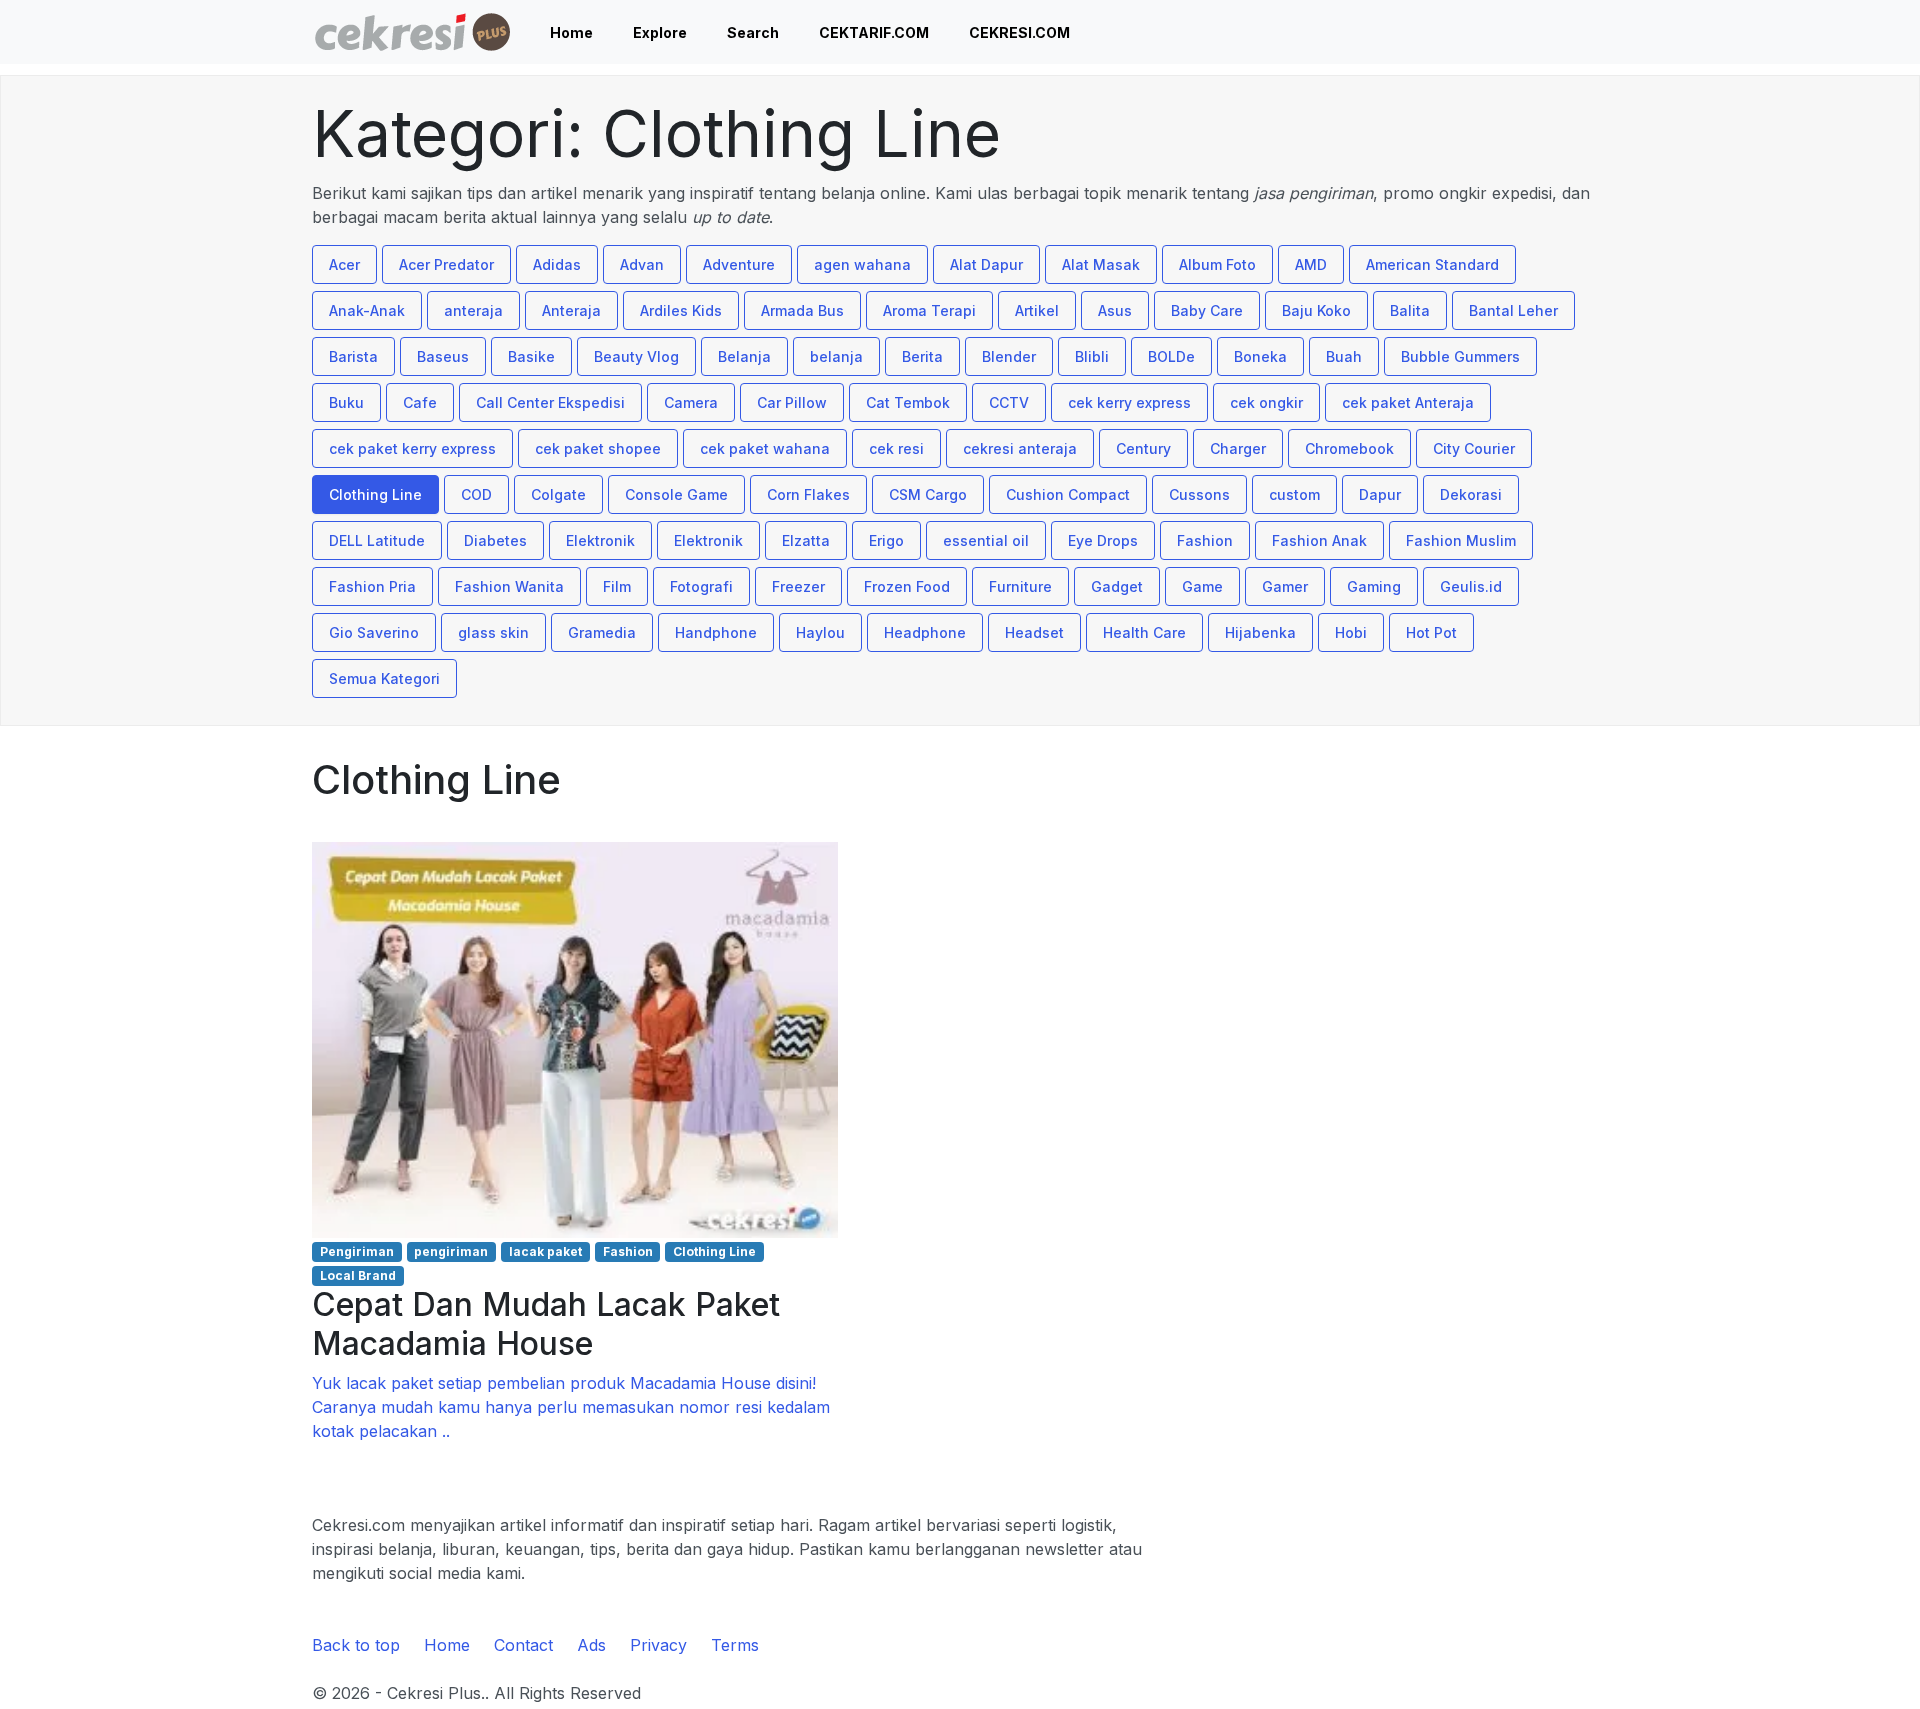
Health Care (1144, 632)
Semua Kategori (384, 678)
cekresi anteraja (1020, 448)
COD (476, 494)
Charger (1238, 448)
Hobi (1351, 632)
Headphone (925, 632)
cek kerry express (1129, 402)
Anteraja (571, 310)
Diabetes (495, 540)
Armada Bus (802, 310)
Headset (1034, 632)
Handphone (716, 632)
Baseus (443, 356)
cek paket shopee (598, 448)
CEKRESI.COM (1019, 32)
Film (617, 586)
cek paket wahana (765, 448)
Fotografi (701, 586)
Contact (523, 1645)
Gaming (1374, 586)
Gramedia (602, 632)
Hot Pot (1431, 632)
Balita (1410, 310)
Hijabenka (1260, 632)
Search (753, 32)
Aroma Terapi (929, 310)
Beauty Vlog (636, 356)
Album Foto (1217, 264)
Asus (1115, 310)
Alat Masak (1101, 264)
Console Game (676, 494)
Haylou (820, 632)
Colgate (558, 494)
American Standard (1432, 264)
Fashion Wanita (509, 586)
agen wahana (862, 264)
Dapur (1380, 494)
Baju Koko (1316, 310)
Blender (1009, 356)
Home (571, 32)
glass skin (493, 632)
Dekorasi (1471, 494)
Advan (642, 264)
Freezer (798, 586)
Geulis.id (1471, 586)
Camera (691, 402)
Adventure (739, 264)
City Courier (1474, 448)
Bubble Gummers (1460, 356)
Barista (353, 356)
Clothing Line (375, 494)
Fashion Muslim (1461, 540)
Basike (531, 356)
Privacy (658, 1645)
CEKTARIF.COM (874, 32)
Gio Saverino (374, 632)
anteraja (473, 310)
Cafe (420, 402)
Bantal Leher (1513, 310)
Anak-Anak (367, 310)
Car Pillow (792, 402)
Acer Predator (446, 264)
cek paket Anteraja (1408, 402)
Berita (922, 356)
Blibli (1092, 356)
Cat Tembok (908, 402)
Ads (591, 1645)
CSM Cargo (928, 494)
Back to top (356, 1645)
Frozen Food (907, 586)
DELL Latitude (377, 540)
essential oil (986, 540)
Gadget (1117, 586)
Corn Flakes (808, 494)
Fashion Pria (372, 586)
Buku (346, 402)
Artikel (1037, 310)
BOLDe (1171, 356)
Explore (660, 32)
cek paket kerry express (412, 448)
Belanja (744, 356)
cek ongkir (1266, 402)
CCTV (1009, 402)
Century (1143, 448)
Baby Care (1207, 310)
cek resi (896, 448)
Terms (735, 1645)
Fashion (1205, 540)
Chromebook (1349, 448)
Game (1202, 586)
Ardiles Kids (681, 310)
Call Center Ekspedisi (550, 402)
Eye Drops (1103, 540)
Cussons (1199, 494)
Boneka (1260, 356)
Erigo (886, 540)
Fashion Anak (1319, 540)
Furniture (1020, 586)
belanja (836, 356)
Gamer (1285, 586)
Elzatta (806, 540)
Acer (344, 264)
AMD (1311, 264)
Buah (1344, 356)
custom (1294, 494)
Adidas (557, 264)
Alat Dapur (986, 264)
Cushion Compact (1068, 494)
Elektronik (600, 540)
